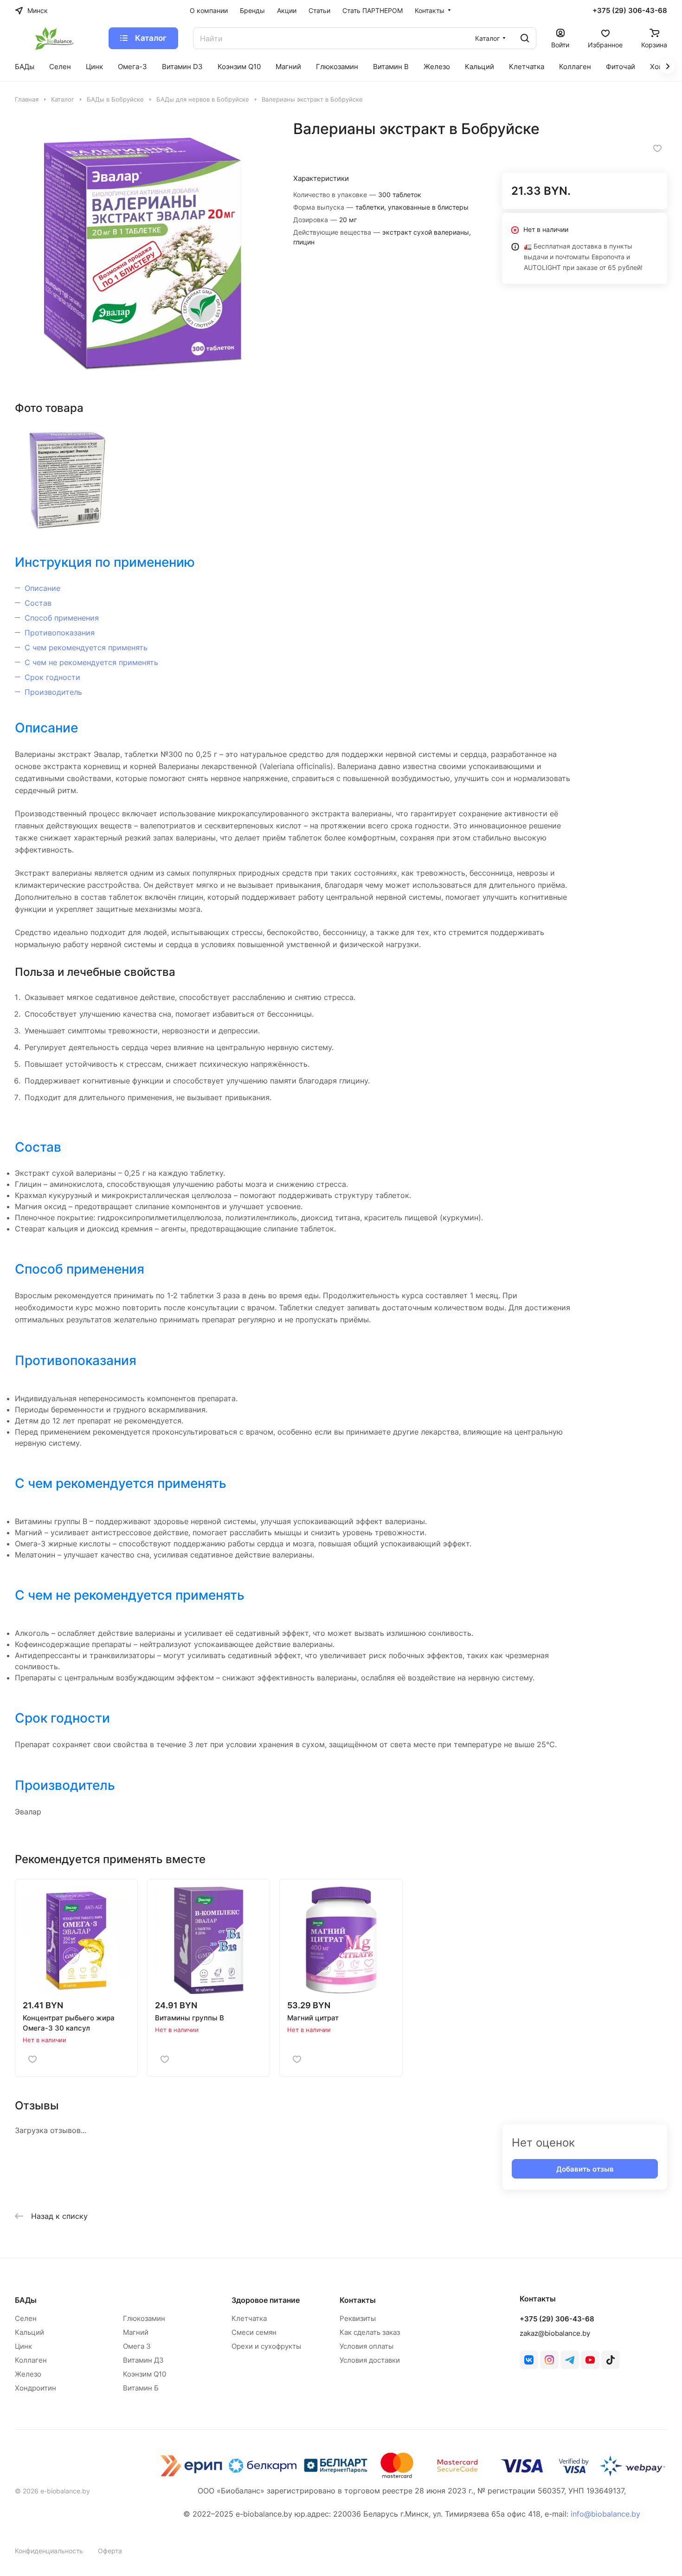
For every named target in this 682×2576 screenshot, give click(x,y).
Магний (136, 2332)
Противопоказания (60, 633)
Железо (28, 2374)
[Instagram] (549, 2360)
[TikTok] (611, 2360)
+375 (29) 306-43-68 (630, 11)
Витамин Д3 (143, 2360)
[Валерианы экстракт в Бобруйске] (145, 249)
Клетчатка (249, 2318)
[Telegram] (570, 2360)
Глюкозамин (144, 2318)
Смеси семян (254, 2332)
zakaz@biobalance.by (555, 2333)
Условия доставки (370, 2360)
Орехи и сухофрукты (266, 2346)
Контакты (358, 2300)
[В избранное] (657, 148)
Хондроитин (35, 2388)
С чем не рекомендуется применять (91, 662)
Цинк (23, 2346)
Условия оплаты (367, 2346)
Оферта (110, 2551)
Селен (26, 2318)
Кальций (29, 2332)
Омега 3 (137, 2346)
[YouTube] (590, 2360)
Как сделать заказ (370, 2332)
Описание (42, 588)
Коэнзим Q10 (145, 2374)
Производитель (53, 692)
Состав (38, 603)
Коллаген (31, 2360)
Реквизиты (358, 2318)
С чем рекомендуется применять (86, 647)
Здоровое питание (266, 2300)
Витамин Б (141, 2388)
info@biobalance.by (605, 2514)
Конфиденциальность (49, 2551)
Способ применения (62, 618)
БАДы (26, 2300)
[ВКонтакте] (529, 2360)
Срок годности (52, 677)
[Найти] (525, 38)
